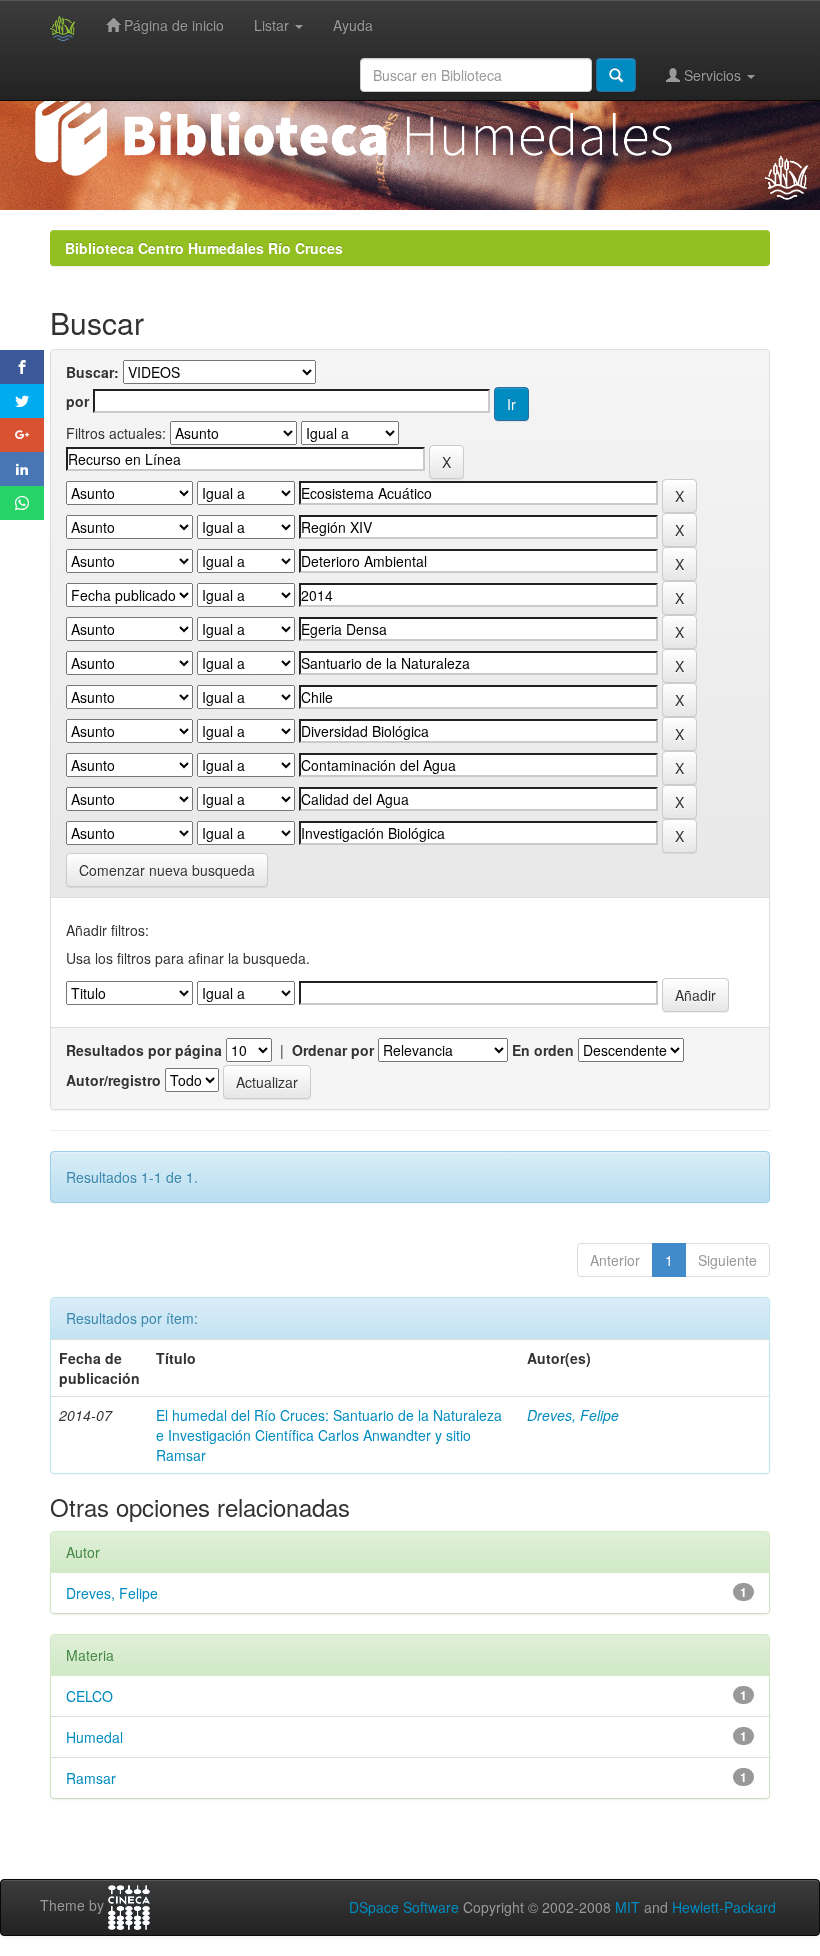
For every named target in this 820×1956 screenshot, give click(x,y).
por (77, 401)
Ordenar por (333, 1050)
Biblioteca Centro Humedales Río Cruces (204, 248)
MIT (627, 1907)
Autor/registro (113, 1080)
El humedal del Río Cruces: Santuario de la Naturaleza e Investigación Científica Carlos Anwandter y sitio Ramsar (329, 1435)
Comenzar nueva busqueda (167, 870)
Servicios (712, 75)
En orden (543, 1050)
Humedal (94, 1737)
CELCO (89, 1696)
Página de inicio (172, 25)
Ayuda (353, 25)
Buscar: (92, 372)
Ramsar (91, 1778)
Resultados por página (144, 1050)
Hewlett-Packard (724, 1907)
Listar (273, 25)
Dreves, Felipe (573, 1415)
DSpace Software (404, 1907)
